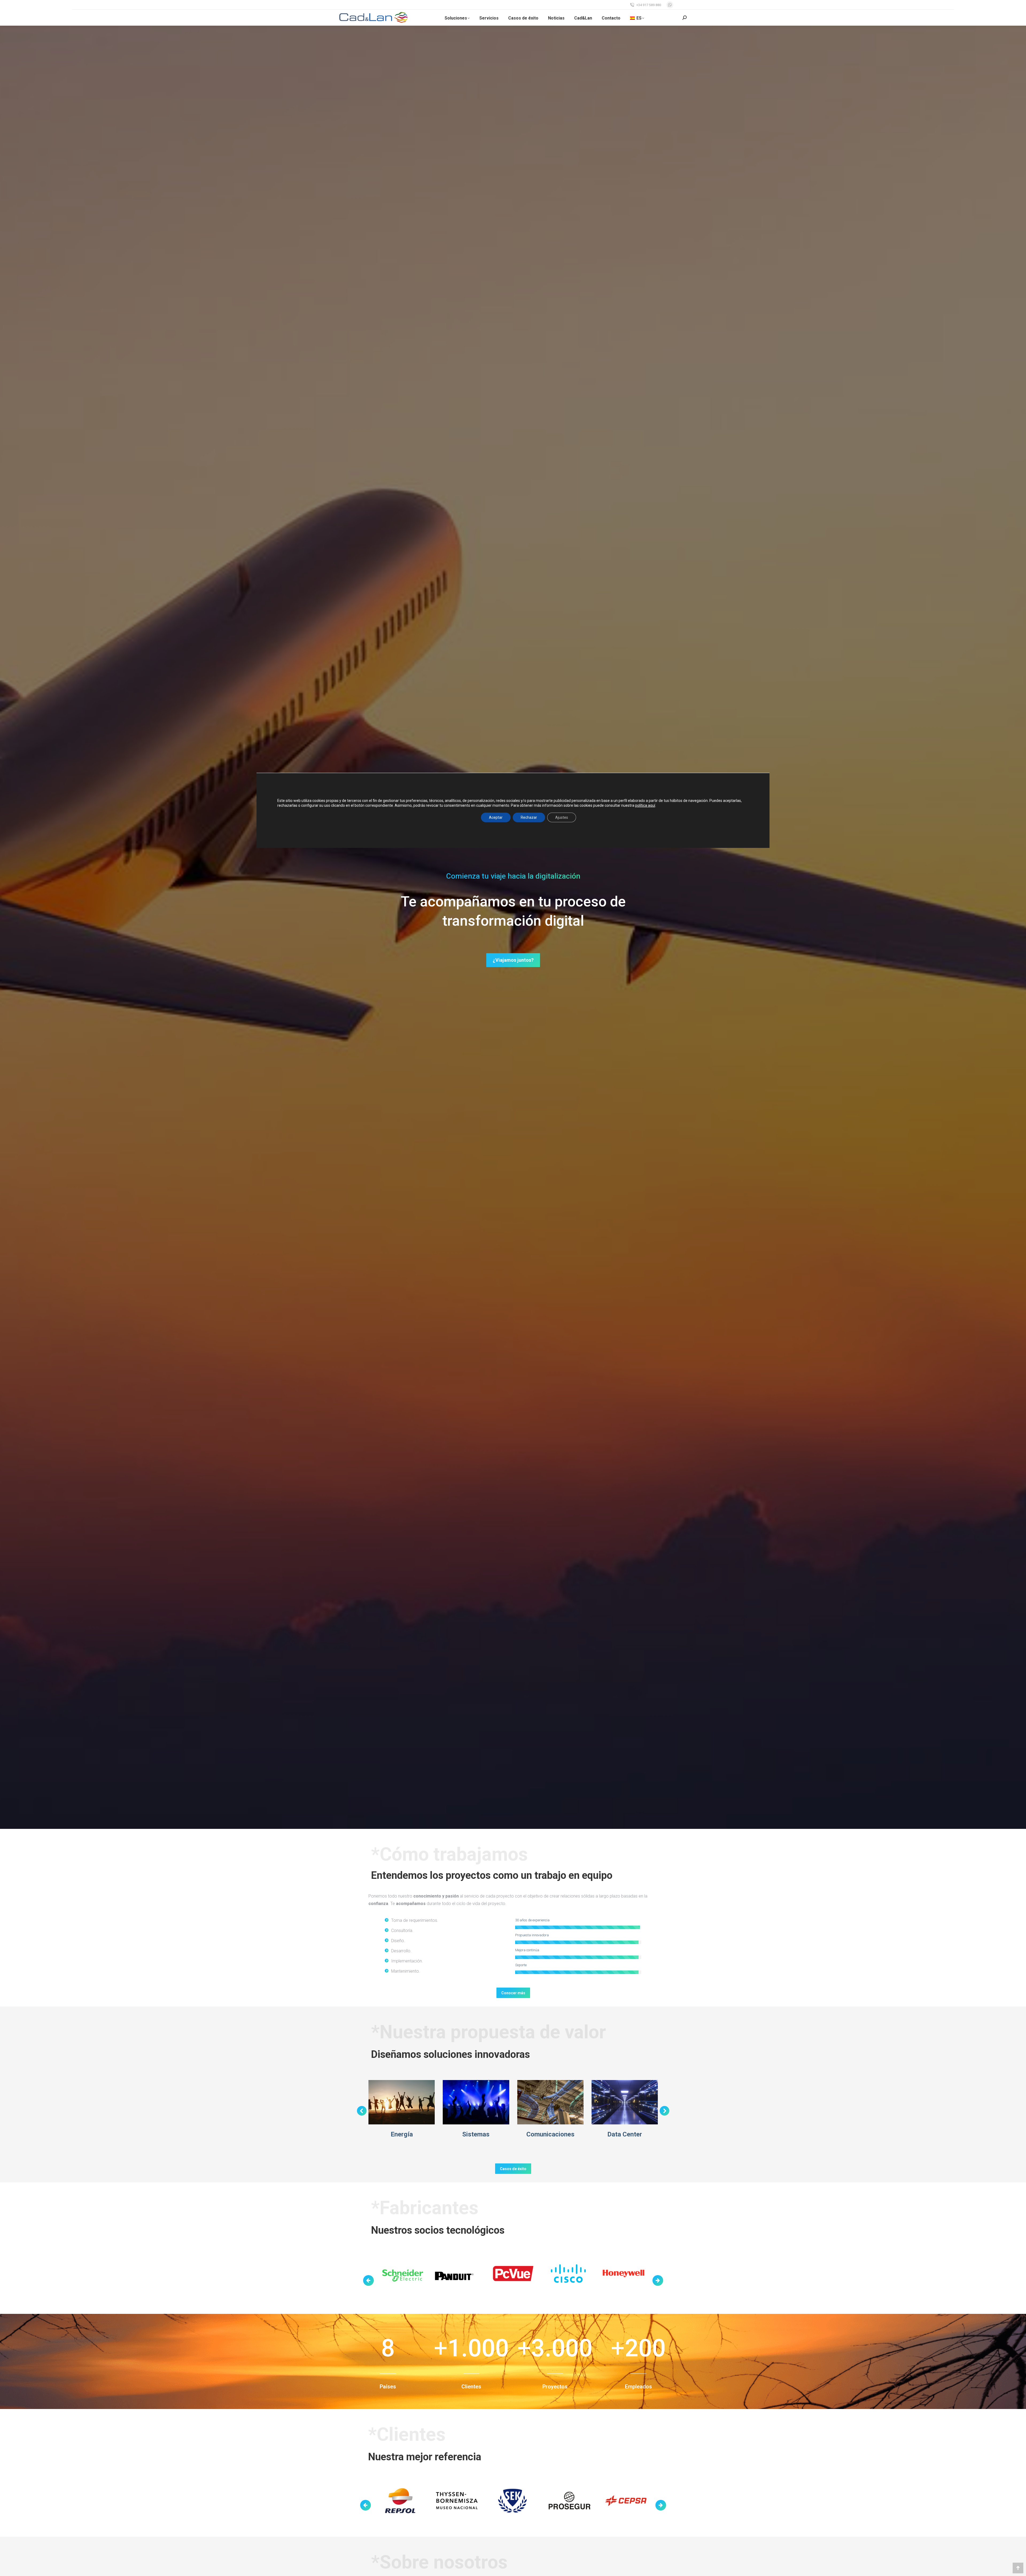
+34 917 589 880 (649, 5)
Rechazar (529, 817)
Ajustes (562, 817)
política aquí (645, 805)
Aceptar (496, 817)
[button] (362, 2111)
